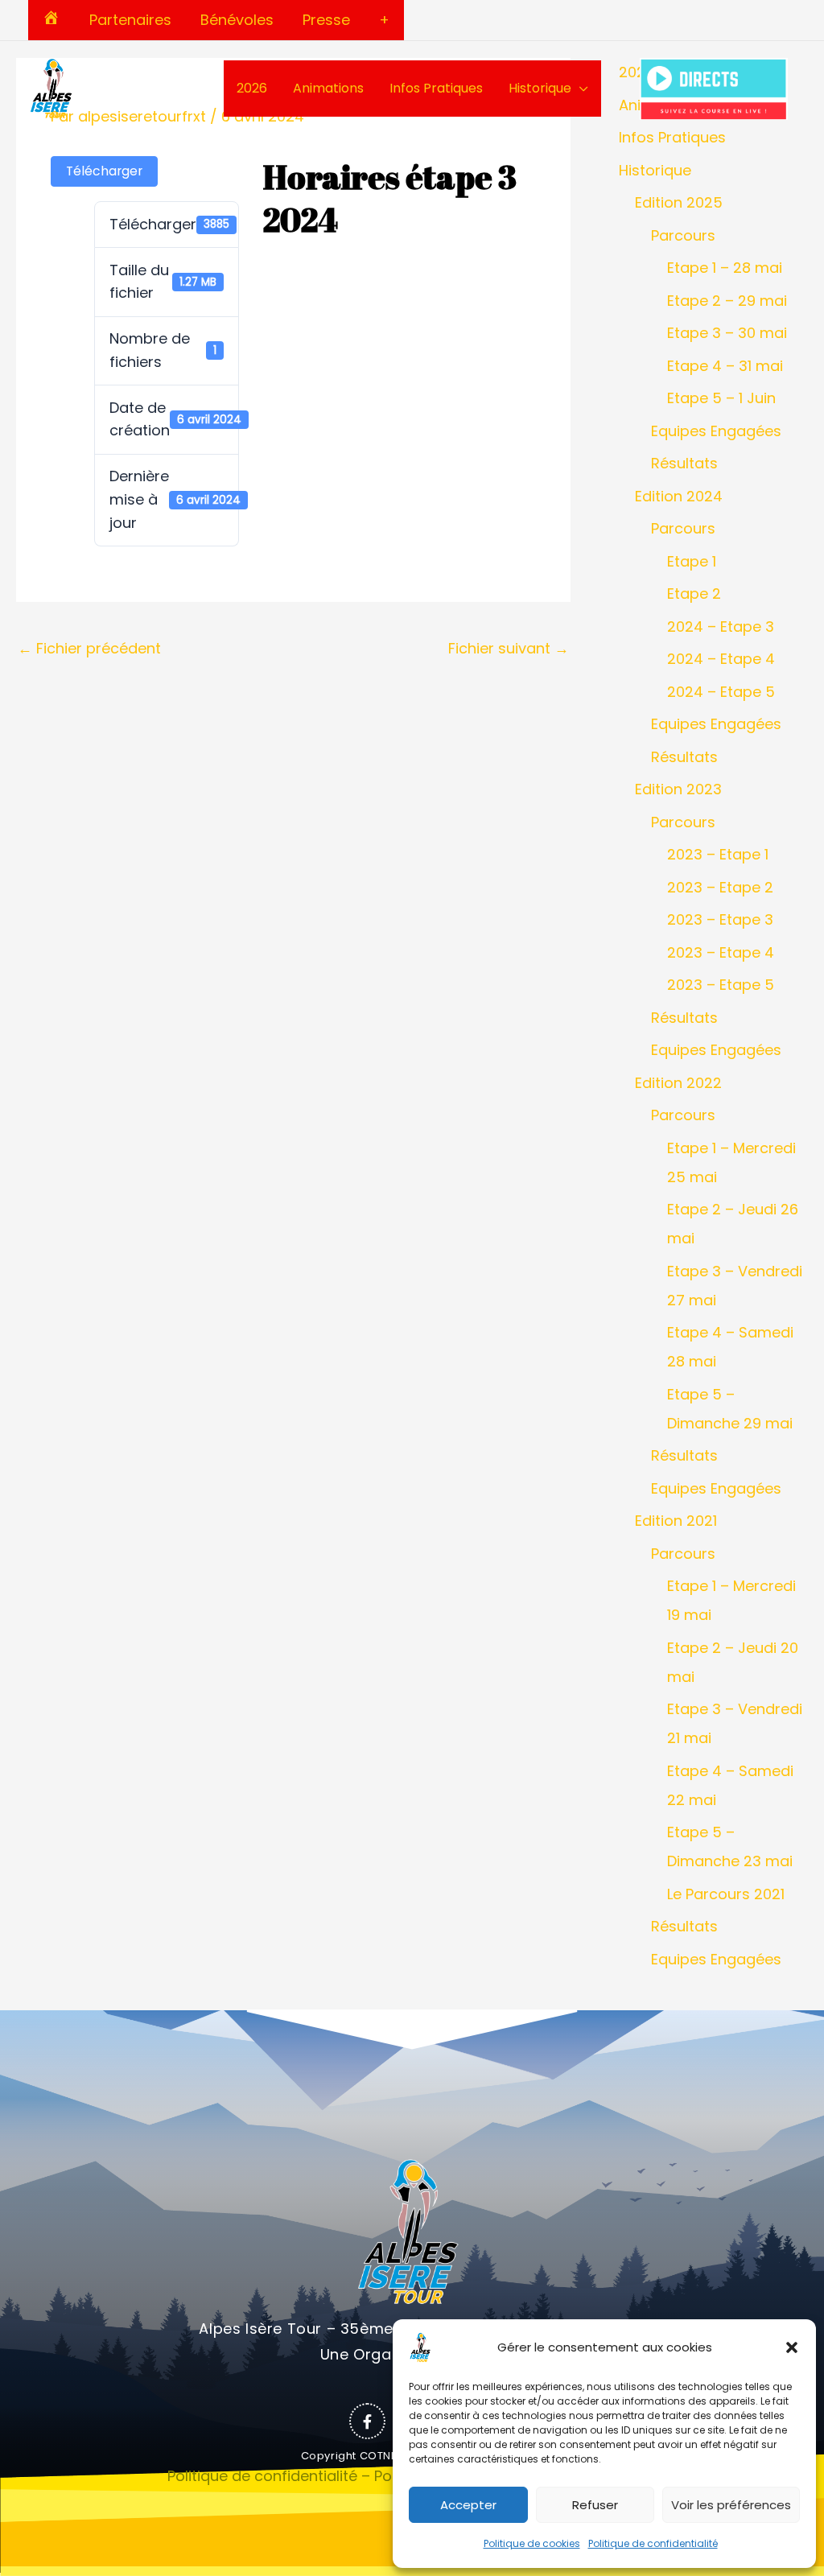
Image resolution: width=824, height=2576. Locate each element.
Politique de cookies (532, 2543)
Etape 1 (692, 561)
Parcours (683, 235)
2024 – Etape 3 (721, 626)
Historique (540, 88)
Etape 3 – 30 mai (727, 333)
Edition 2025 (679, 202)
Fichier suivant (509, 648)
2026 (252, 88)
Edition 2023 (678, 789)
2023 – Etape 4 (721, 952)
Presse (326, 20)
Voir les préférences (731, 2505)
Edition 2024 (679, 496)
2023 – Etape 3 (720, 919)
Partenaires (130, 20)
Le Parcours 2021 (726, 1894)
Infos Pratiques (436, 88)
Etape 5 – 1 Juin (721, 398)
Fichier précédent (89, 648)
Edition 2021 (676, 1521)
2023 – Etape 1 (718, 854)
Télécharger (104, 171)
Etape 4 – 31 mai (725, 366)
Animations (328, 88)
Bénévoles (237, 20)
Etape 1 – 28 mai (725, 268)
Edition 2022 (678, 1083)
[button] (792, 2347)
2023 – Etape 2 (720, 887)
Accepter (468, 2505)
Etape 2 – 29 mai (727, 301)
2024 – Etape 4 (721, 659)
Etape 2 (694, 594)
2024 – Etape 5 (721, 692)
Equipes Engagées (716, 431)
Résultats (684, 463)
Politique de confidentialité (653, 2543)
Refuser (595, 2505)
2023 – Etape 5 (721, 985)
